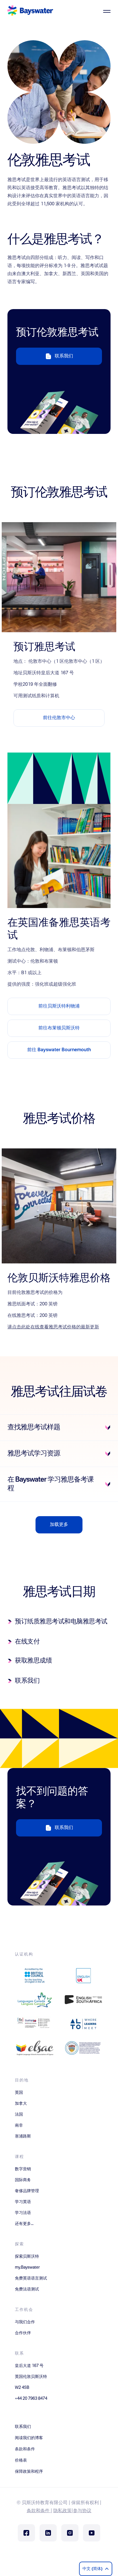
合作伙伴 (23, 2333)
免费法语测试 (27, 2289)
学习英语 (23, 2202)
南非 (19, 2125)
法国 (19, 2115)
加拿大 (21, 2104)
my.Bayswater (27, 2267)
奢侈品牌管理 (27, 2191)
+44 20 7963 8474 (31, 2399)
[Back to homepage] (30, 11)
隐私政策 (62, 2511)
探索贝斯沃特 (27, 2257)
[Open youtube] (92, 2533)
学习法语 (23, 2213)
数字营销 (23, 2169)
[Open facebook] (26, 2533)
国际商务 (23, 2180)
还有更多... (24, 2224)
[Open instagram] (70, 2533)
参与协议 (82, 2511)
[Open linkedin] (48, 2533)
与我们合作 (25, 2322)
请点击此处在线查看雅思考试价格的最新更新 (53, 1327)
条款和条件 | (39, 2511)
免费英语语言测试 (31, 2278)
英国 (19, 2093)
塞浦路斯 (23, 2136)
